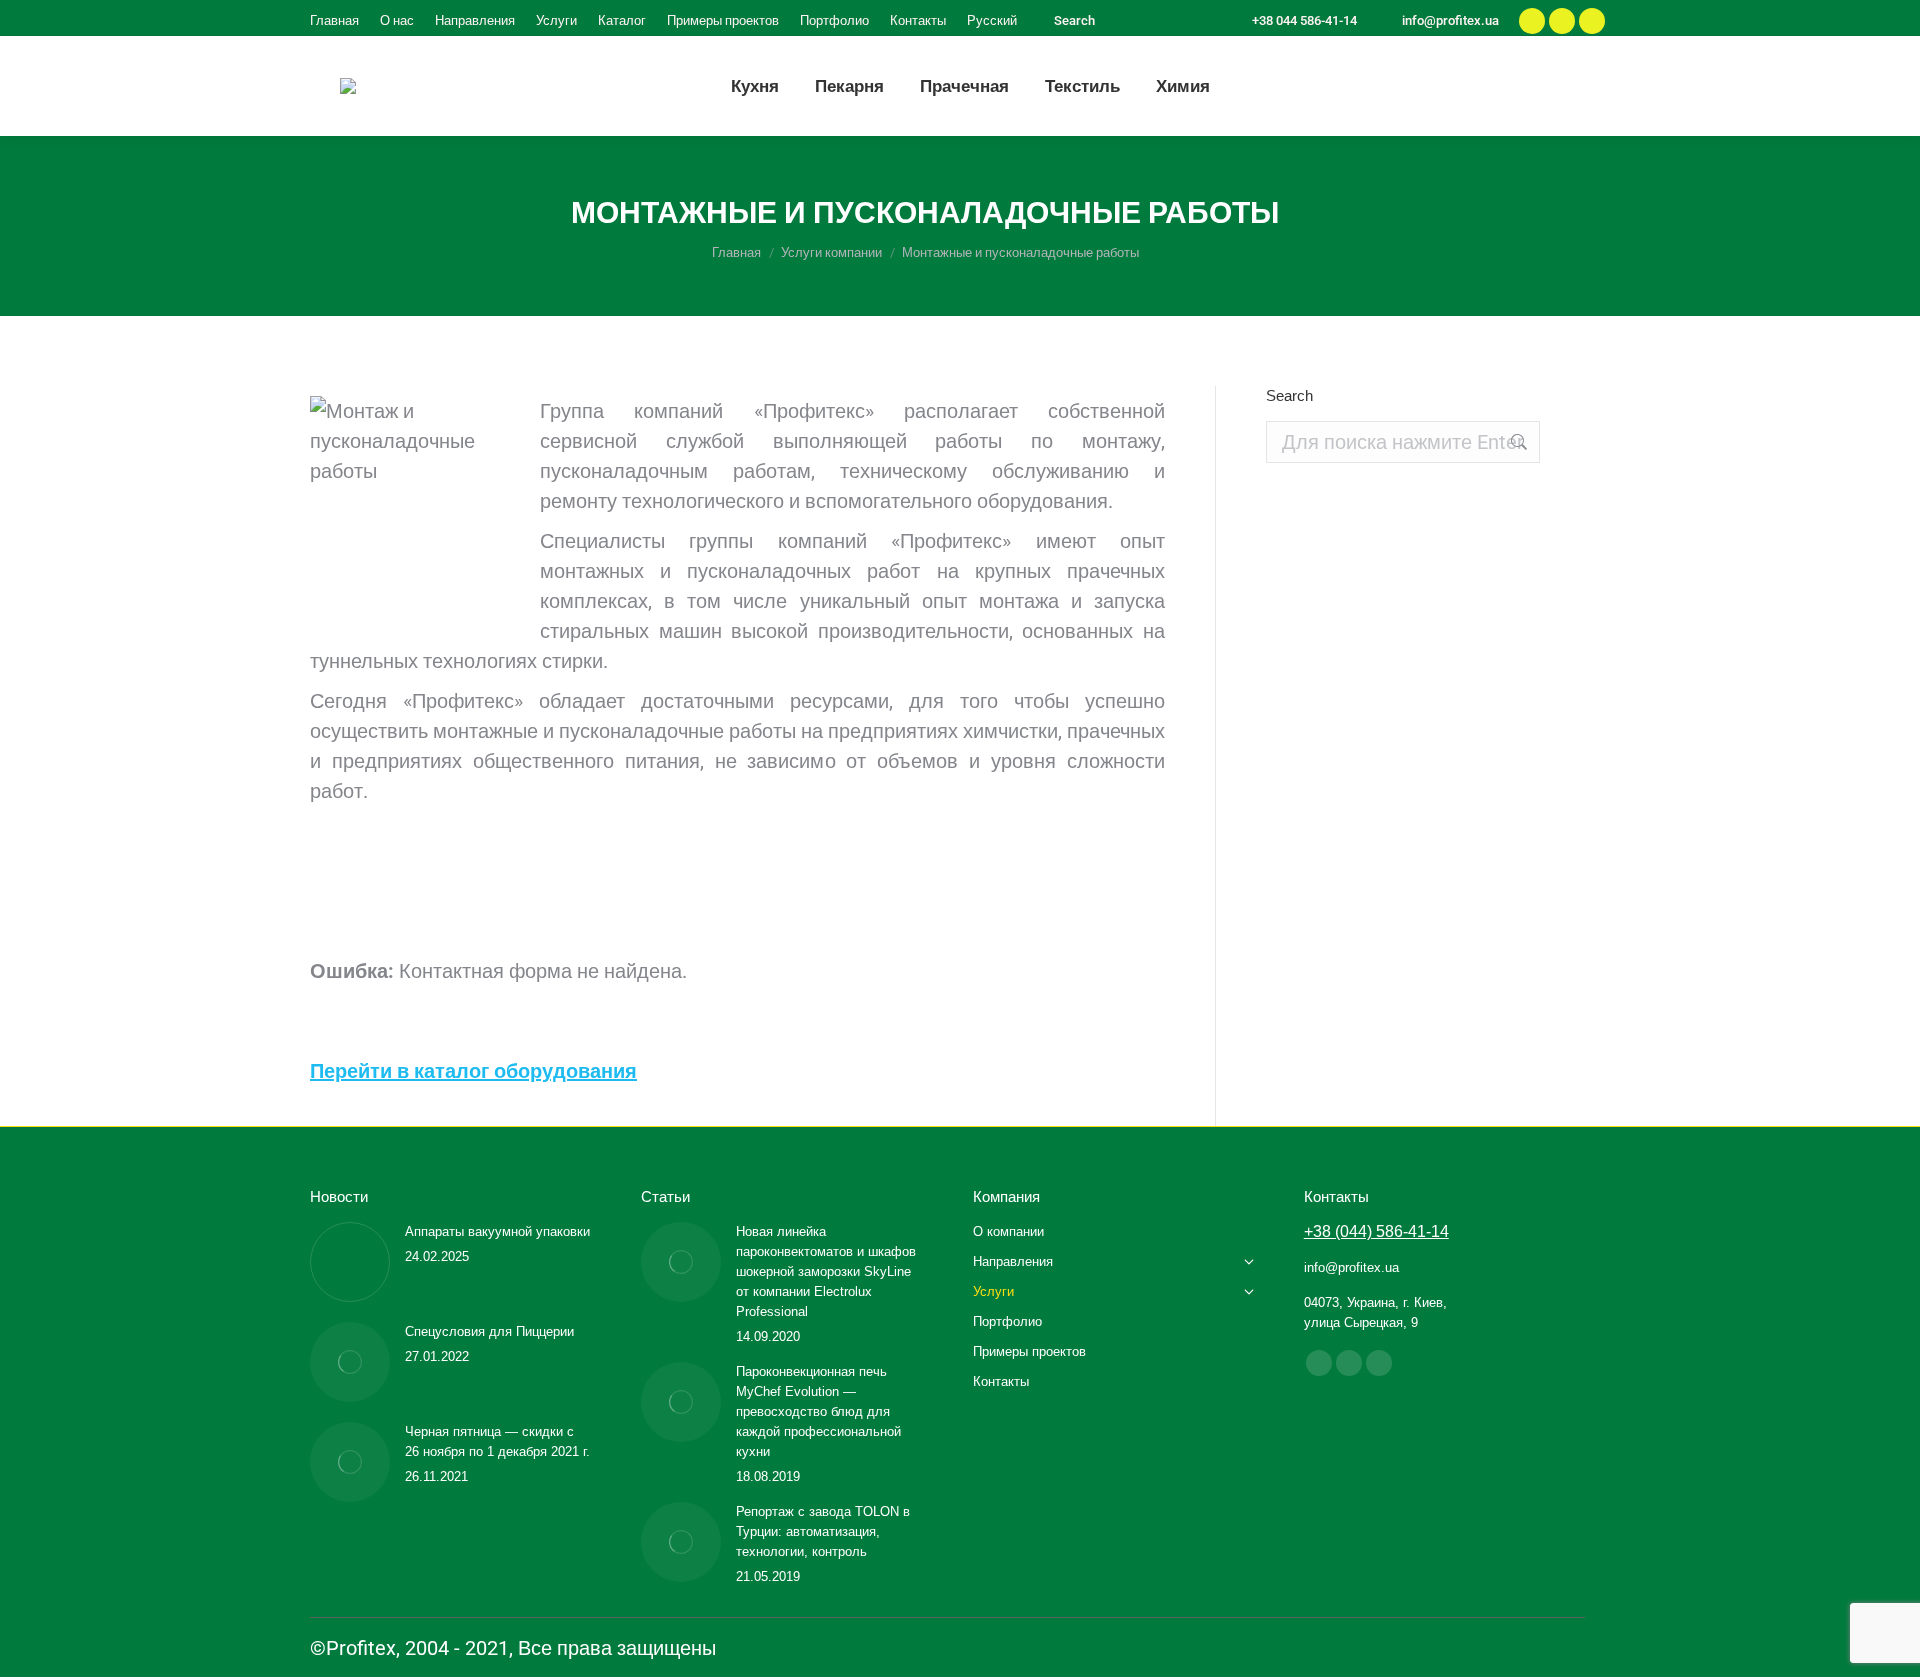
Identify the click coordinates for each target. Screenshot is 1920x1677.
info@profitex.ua (1450, 20)
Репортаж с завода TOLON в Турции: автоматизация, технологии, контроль (823, 1531)
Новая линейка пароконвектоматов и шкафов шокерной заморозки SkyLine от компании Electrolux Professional (826, 1271)
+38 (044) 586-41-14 (1376, 1231)
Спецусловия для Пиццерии (489, 1331)
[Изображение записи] (350, 1262)
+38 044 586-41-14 (1304, 20)
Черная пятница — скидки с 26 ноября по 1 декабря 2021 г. (497, 1441)
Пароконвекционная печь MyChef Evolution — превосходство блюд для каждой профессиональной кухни (818, 1411)
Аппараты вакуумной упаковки (497, 1231)
